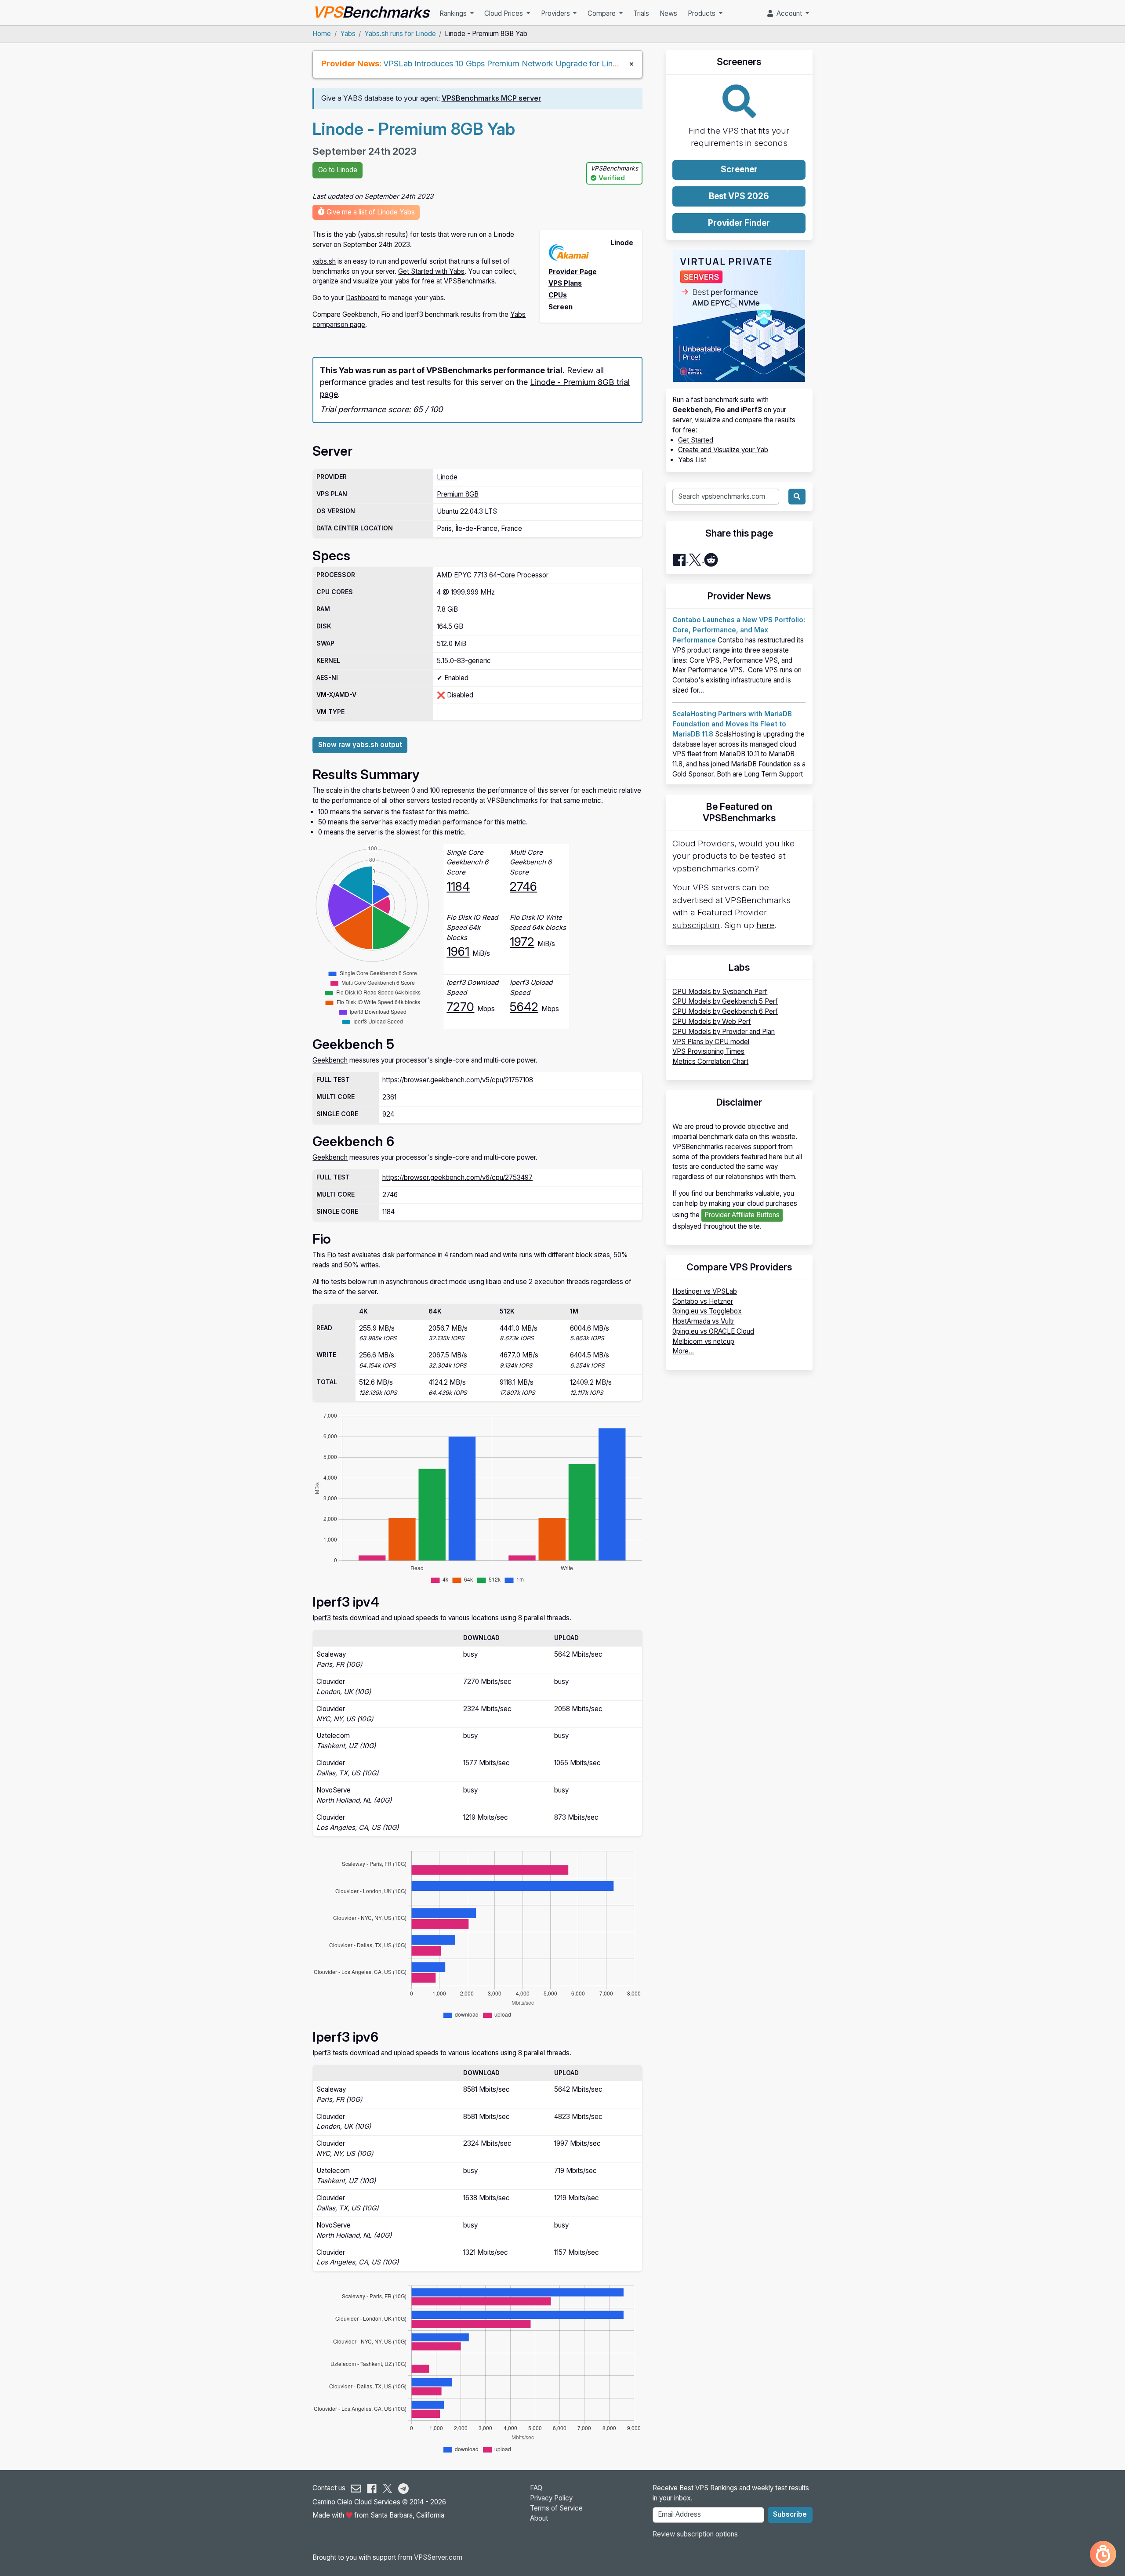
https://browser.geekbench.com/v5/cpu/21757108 (458, 1080)
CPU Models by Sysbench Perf (720, 992)
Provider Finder (739, 223)
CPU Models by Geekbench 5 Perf (725, 1001)
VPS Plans (565, 283)
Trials (641, 13)
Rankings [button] (454, 13)
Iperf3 (322, 1618)
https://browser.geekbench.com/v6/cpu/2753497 (457, 1177)
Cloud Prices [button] (504, 13)
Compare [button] (602, 13)
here (765, 925)
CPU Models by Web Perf (712, 1021)
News (668, 13)
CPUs (558, 295)
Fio (332, 1255)
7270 (460, 1007)
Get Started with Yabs (431, 271)
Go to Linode (338, 170)
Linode (447, 477)
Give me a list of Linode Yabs (370, 212)
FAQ (536, 2488)
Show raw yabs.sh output (360, 745)
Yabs (348, 34)
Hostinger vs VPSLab (705, 1291)
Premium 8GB (458, 494)
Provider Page (573, 272)
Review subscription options (695, 2534)
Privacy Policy (551, 2498)
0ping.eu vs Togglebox (707, 1311)
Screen (561, 307)
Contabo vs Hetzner (703, 1301)
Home (322, 34)
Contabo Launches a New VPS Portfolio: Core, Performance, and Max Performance (739, 630)
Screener (739, 169)
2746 (523, 886)
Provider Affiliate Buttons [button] (742, 1215)
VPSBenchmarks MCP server (492, 98)
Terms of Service (556, 2508)
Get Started (696, 440)
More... (683, 1351)
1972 (522, 942)
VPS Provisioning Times (708, 1051)
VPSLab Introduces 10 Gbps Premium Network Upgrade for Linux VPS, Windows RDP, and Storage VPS (573, 63)
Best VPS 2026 (739, 196)
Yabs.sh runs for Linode (400, 34)
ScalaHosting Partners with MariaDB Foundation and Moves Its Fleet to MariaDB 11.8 (732, 724)
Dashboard (362, 298)
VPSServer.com (438, 2557)
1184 (458, 886)
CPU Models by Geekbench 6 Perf (725, 1011)
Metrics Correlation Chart (710, 1061)
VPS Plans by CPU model (711, 1042)
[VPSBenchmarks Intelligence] (1103, 2554)
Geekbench (330, 1060)
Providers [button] (556, 13)
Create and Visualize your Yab (723, 450)
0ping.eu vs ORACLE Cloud (713, 1331)
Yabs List (692, 460)
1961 (458, 951)
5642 (524, 1007)
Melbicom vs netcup (703, 1341)
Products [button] (702, 13)
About (539, 2518)
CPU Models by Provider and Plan (724, 1032)
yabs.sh (324, 261)
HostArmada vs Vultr (703, 1321)
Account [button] (788, 13)
